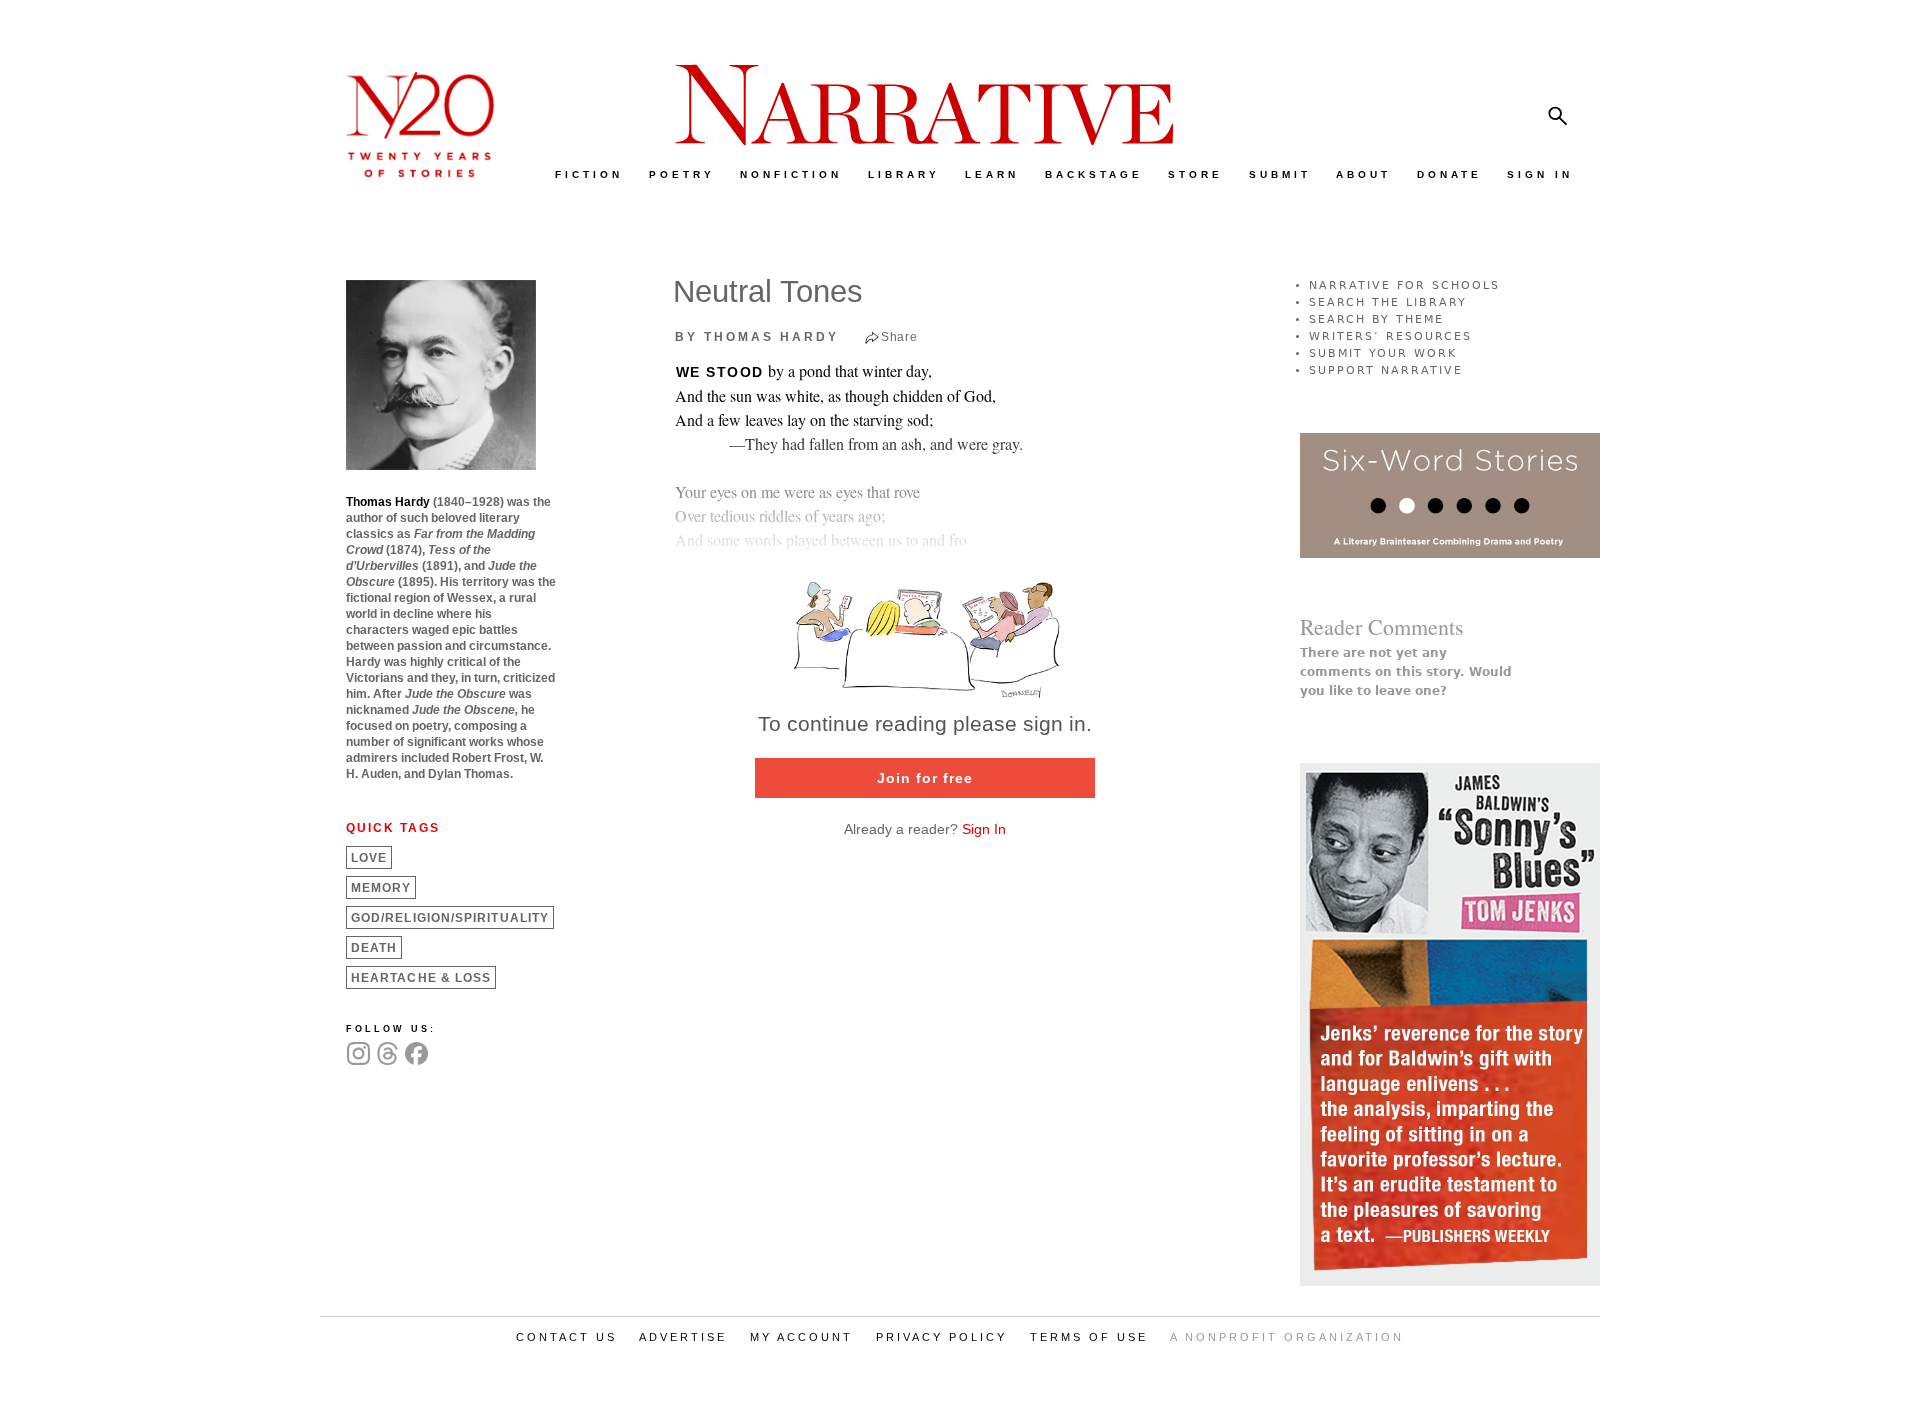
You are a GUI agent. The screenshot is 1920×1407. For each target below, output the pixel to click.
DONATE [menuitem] (1449, 174)
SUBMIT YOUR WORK (1383, 353)
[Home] (410, 172)
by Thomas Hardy (757, 337)
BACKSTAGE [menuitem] (1094, 174)
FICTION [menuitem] (589, 174)
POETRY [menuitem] (682, 174)
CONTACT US (566, 1337)
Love (369, 858)
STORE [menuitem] (1195, 174)
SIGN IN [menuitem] (1540, 174)
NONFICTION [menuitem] (791, 174)
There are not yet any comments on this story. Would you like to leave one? (1406, 672)
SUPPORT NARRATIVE (1386, 370)
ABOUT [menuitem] (1363, 174)
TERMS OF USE (1089, 1337)
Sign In (984, 829)
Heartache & (421, 978)
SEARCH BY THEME (1376, 319)
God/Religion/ (450, 918)
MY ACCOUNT (801, 1337)
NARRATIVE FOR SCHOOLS (1404, 285)
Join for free (925, 778)
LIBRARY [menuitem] (904, 174)
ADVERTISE (683, 1337)
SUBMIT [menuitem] (1280, 174)
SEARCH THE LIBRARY (1388, 302)
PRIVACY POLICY (941, 1337)
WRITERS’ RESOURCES (1390, 336)
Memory (381, 888)
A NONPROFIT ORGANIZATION (1287, 1337)
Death (374, 948)
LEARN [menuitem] (992, 174)
